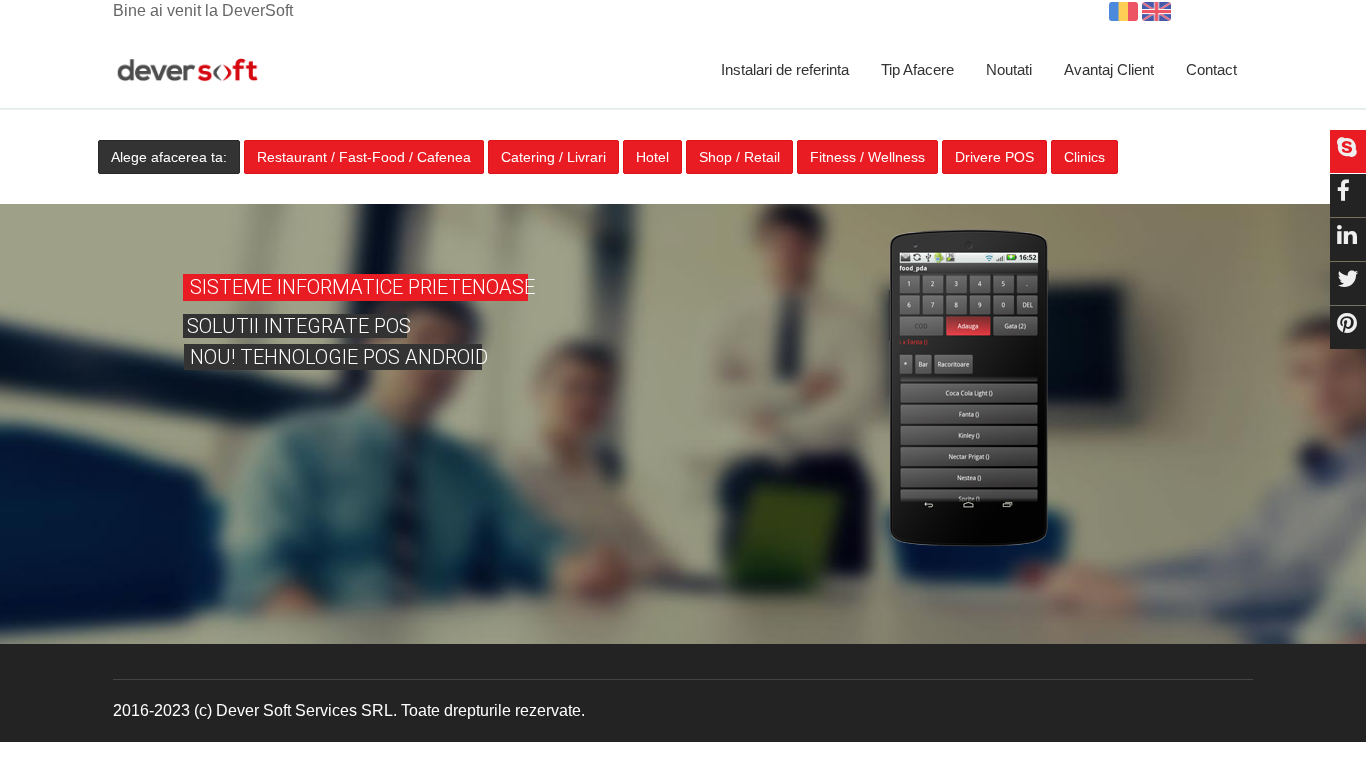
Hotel (652, 157)
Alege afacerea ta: (169, 157)
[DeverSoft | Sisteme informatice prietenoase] (187, 71)
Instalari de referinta (785, 69)
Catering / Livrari (553, 157)
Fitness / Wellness (867, 157)
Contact (1211, 69)
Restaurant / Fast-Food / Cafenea (364, 157)
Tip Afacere (917, 69)
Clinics (1084, 157)
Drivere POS (994, 157)
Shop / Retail (739, 157)
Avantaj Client (1109, 69)
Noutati (1009, 69)
